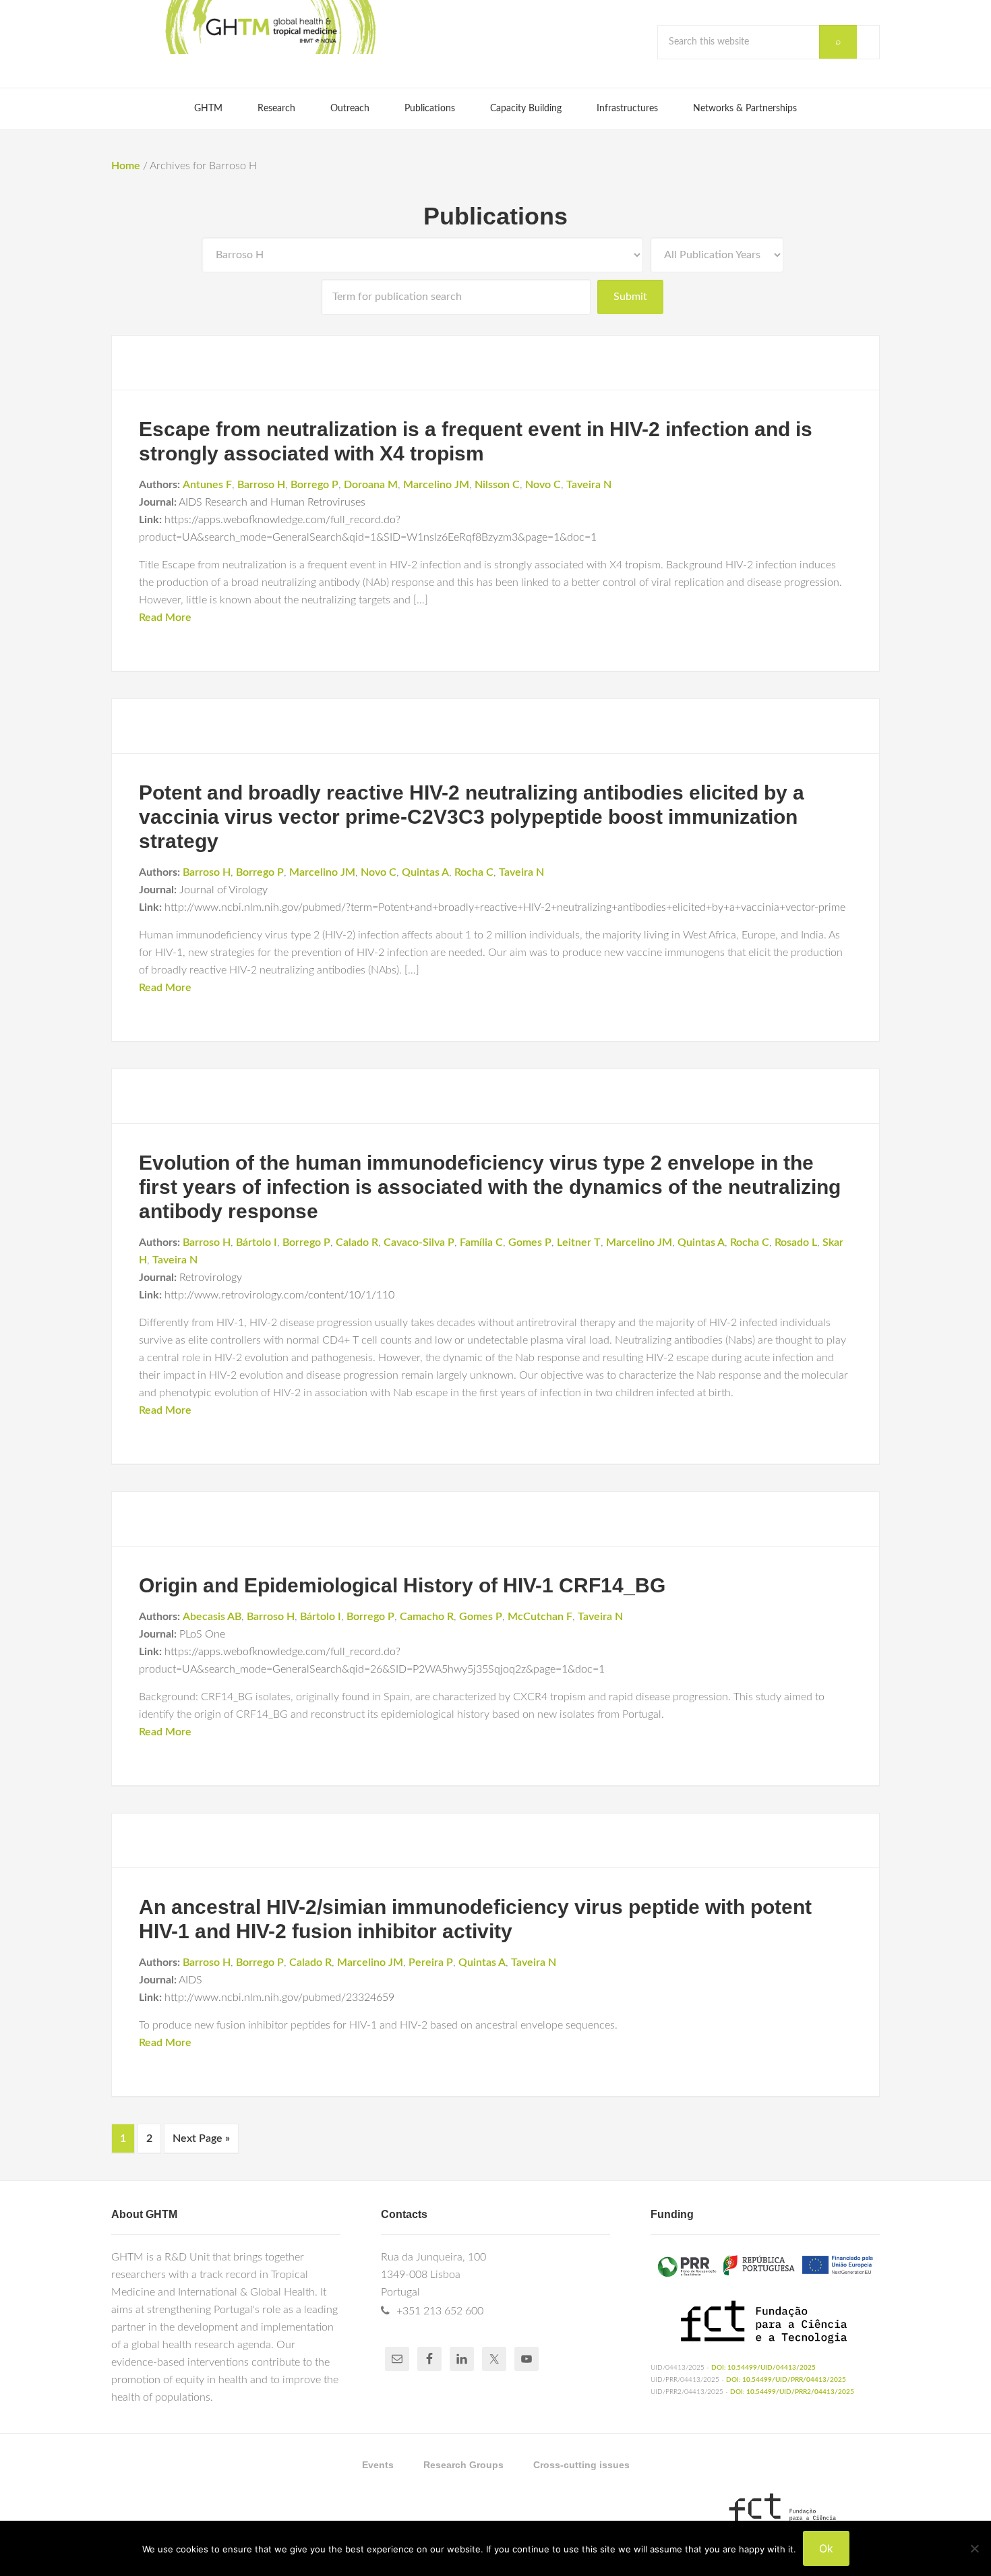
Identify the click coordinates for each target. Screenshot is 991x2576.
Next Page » (201, 2138)
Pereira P (431, 1963)
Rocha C (474, 872)
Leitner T (579, 1242)
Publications (495, 216)
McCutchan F (540, 1617)
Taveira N (589, 485)
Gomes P (530, 1242)
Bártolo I (257, 1242)
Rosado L (796, 1242)
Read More (165, 618)
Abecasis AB (212, 1617)
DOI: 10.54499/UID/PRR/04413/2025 (786, 2380)
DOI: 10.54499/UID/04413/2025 (763, 2368)
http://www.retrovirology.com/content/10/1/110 (279, 1295)
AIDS (190, 1980)
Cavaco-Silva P (419, 1242)
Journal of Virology (223, 890)
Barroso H (261, 485)
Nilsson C (497, 485)
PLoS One (202, 1634)
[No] (974, 2548)
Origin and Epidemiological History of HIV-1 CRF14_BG (402, 1585)
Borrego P (314, 485)
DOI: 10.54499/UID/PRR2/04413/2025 (792, 2392)
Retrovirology (211, 1278)
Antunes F (207, 485)
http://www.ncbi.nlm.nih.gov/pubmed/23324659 (279, 1998)
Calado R (357, 1242)
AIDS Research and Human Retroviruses (272, 502)
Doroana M (371, 485)
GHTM (270, 27)
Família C (481, 1242)
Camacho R (427, 1617)
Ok (826, 2548)
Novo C (543, 485)
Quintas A (425, 872)
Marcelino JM (436, 485)
